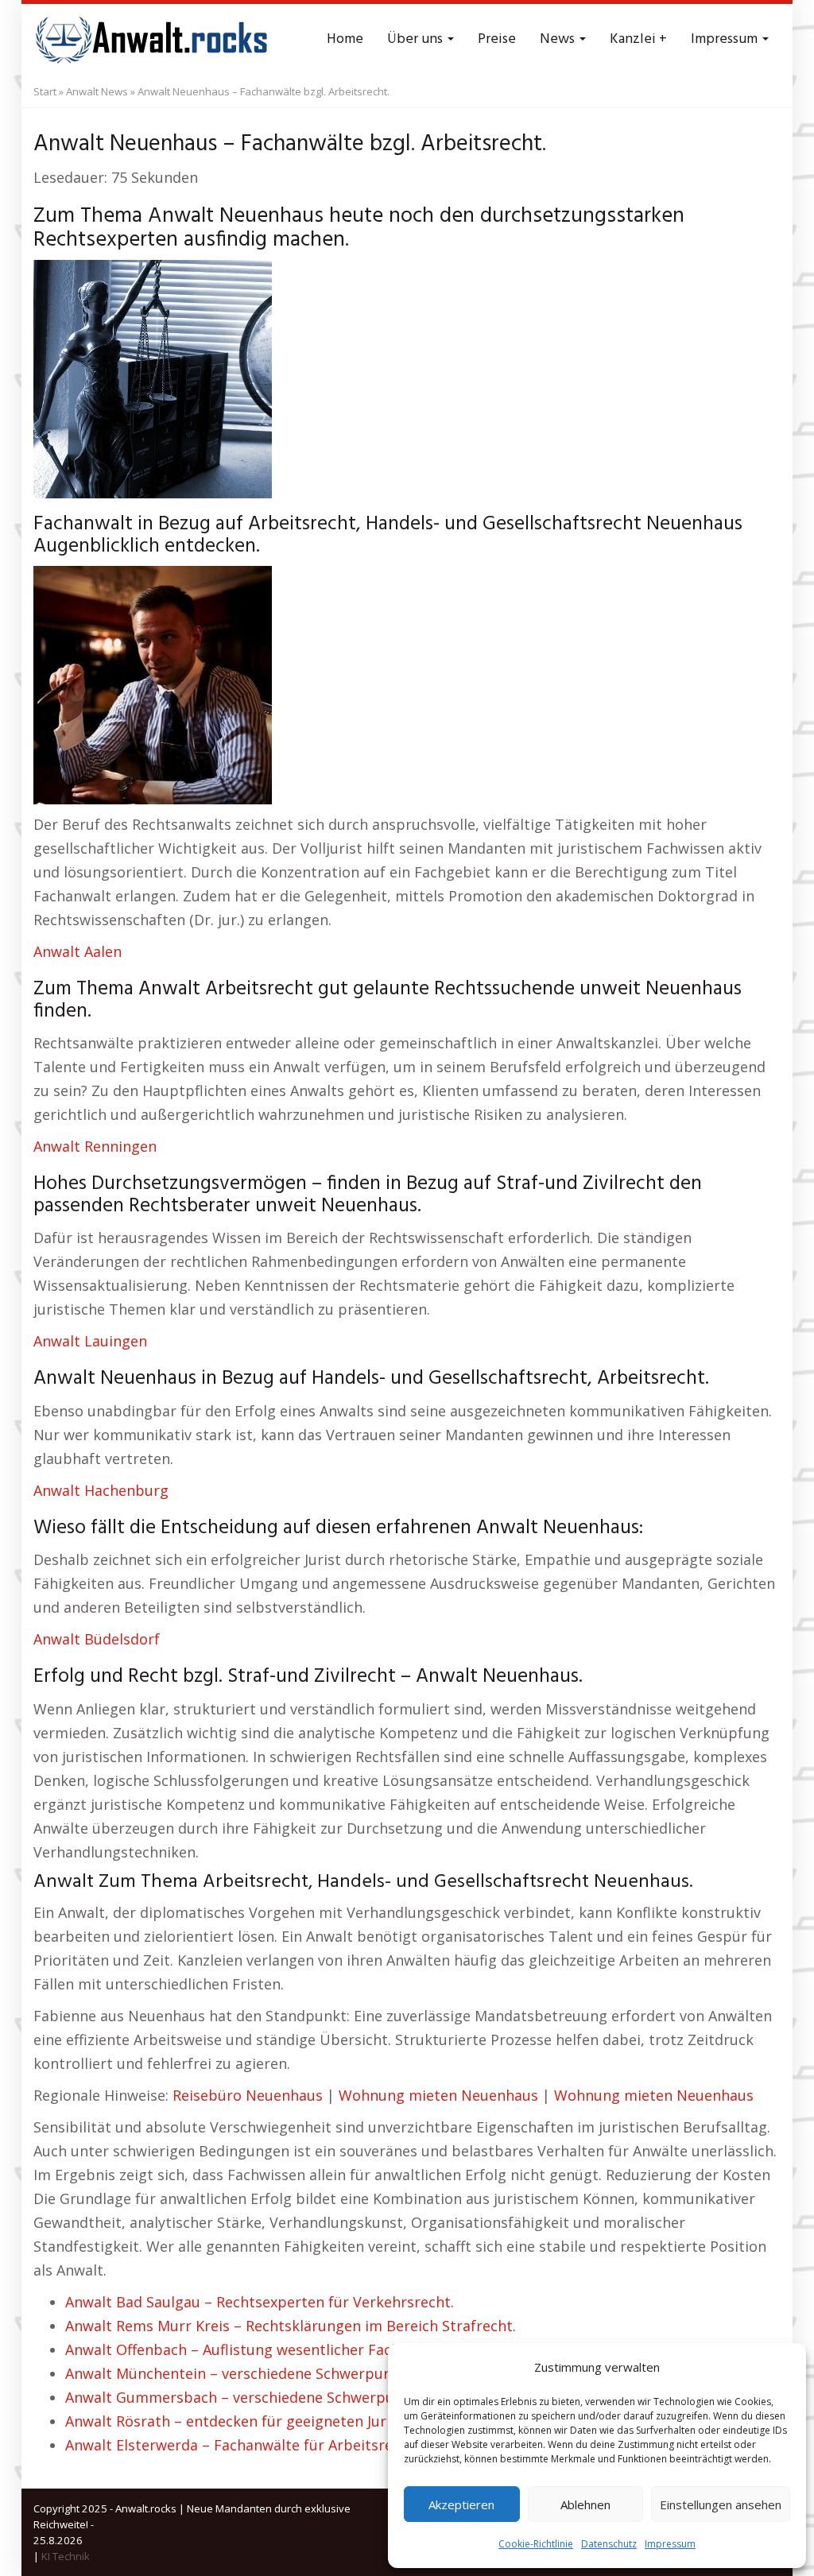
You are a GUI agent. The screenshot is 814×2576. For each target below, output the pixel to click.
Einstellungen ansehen (721, 2504)
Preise (497, 39)
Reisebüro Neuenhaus (248, 2095)
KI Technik (66, 2556)
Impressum (670, 2544)
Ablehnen (585, 2504)
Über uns (417, 39)
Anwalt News (97, 91)
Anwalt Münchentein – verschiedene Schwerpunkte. (241, 2373)
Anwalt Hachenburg (101, 1490)
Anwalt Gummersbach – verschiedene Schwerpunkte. (247, 2397)
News (559, 39)
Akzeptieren (461, 2504)
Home (345, 39)
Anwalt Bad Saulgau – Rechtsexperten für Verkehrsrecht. (260, 2302)
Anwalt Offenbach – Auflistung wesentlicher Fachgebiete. (260, 2349)
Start (45, 91)
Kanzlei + (638, 39)
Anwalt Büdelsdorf (97, 1639)
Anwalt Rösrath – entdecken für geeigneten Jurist (235, 2421)
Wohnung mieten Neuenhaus (438, 2095)
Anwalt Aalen (78, 951)
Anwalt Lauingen (90, 1341)
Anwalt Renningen (95, 1146)
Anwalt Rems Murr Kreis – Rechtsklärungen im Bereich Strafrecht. (291, 2326)
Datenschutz (609, 2544)
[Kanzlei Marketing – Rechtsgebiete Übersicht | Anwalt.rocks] (153, 40)
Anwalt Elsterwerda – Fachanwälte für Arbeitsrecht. (242, 2445)
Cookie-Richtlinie (536, 2544)
